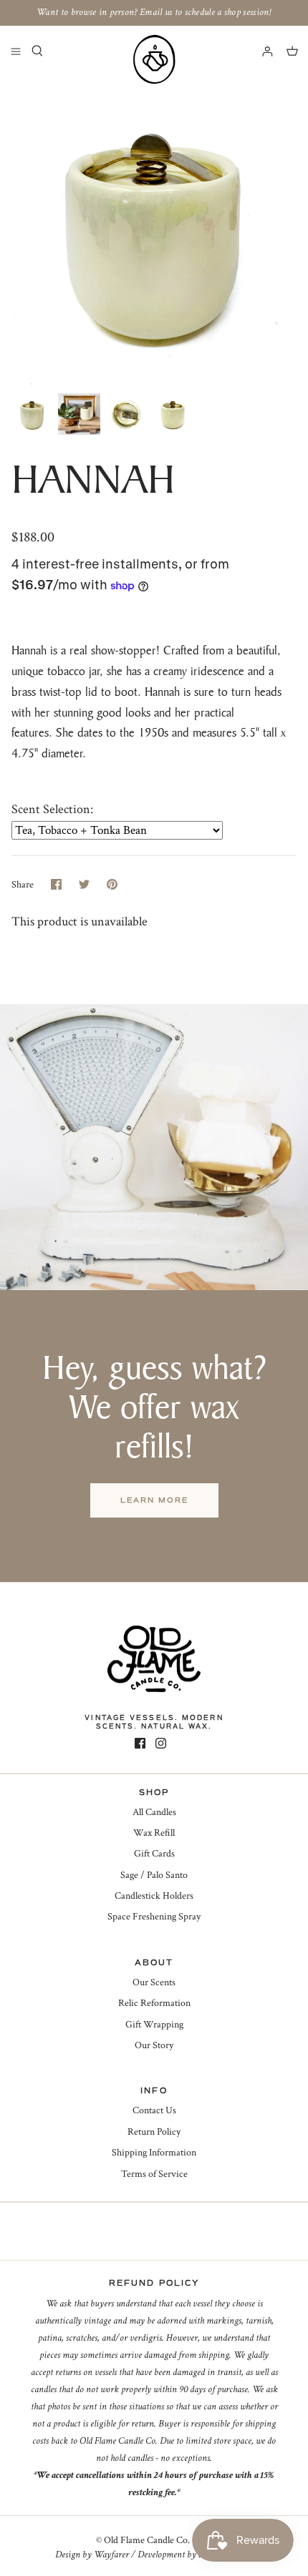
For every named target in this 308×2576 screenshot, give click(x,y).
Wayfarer (111, 2555)
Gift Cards (154, 1854)
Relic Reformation (154, 2003)
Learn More (154, 1500)
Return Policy (154, 2132)
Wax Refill (154, 1833)
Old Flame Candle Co (146, 2540)
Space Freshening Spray (154, 1917)
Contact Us (154, 2110)
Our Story (154, 2045)
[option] (154, 231)
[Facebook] (140, 1743)
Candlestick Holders (154, 1896)
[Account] (261, 51)
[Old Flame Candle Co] (154, 59)
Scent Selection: (52, 809)
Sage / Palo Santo (154, 1875)
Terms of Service (154, 2174)
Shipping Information (154, 2153)
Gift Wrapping (154, 2025)
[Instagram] (161, 1743)
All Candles (154, 1812)
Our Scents (154, 1982)
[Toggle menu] (16, 51)
